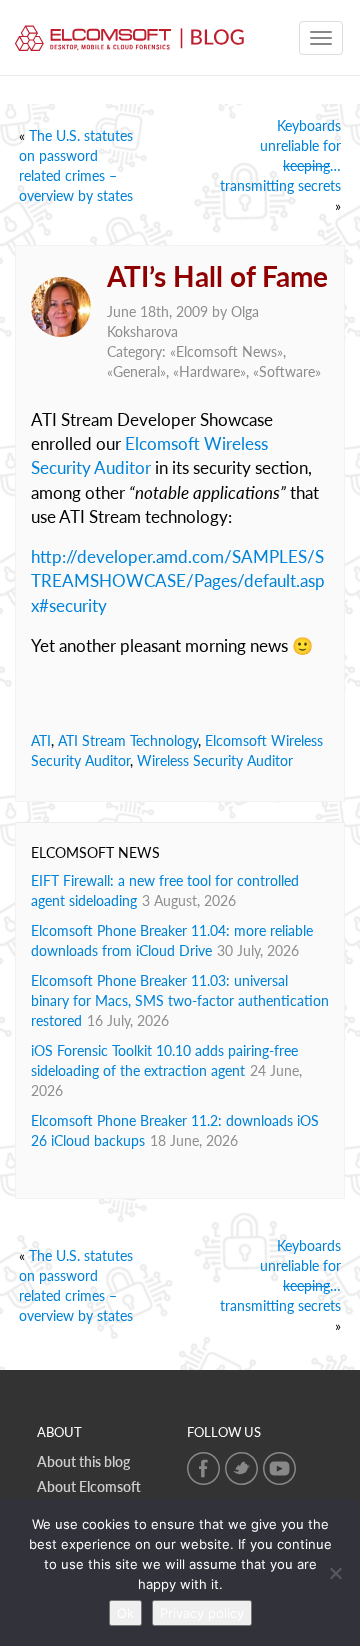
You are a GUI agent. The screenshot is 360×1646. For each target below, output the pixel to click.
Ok (125, 1613)
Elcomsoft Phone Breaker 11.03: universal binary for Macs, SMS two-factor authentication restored (180, 1000)
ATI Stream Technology (128, 740)
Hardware (209, 371)
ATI (41, 740)
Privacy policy (202, 1613)
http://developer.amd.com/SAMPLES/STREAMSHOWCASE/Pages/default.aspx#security (178, 581)
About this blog (83, 1461)
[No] (335, 1573)
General (136, 371)
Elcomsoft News (226, 351)
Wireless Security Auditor (215, 760)
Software (287, 371)
